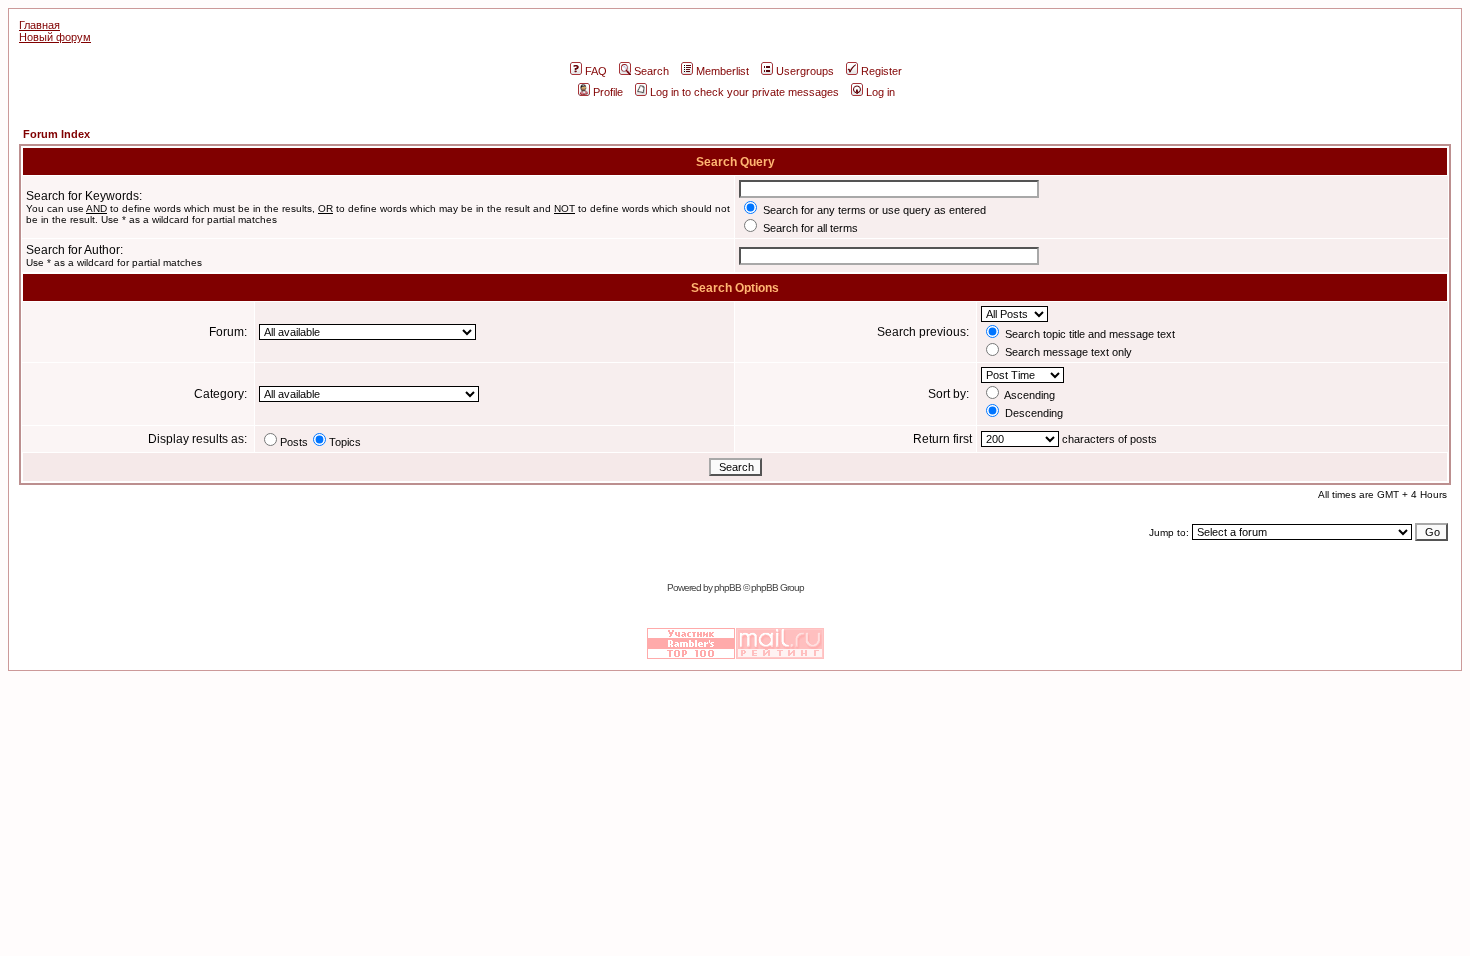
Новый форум (55, 37)
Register (881, 71)
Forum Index (56, 134)
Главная (39, 25)
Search (651, 71)
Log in (880, 92)
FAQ (596, 71)
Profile (608, 92)
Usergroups (805, 71)
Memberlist (722, 71)
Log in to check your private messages (744, 92)
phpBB (727, 587)
